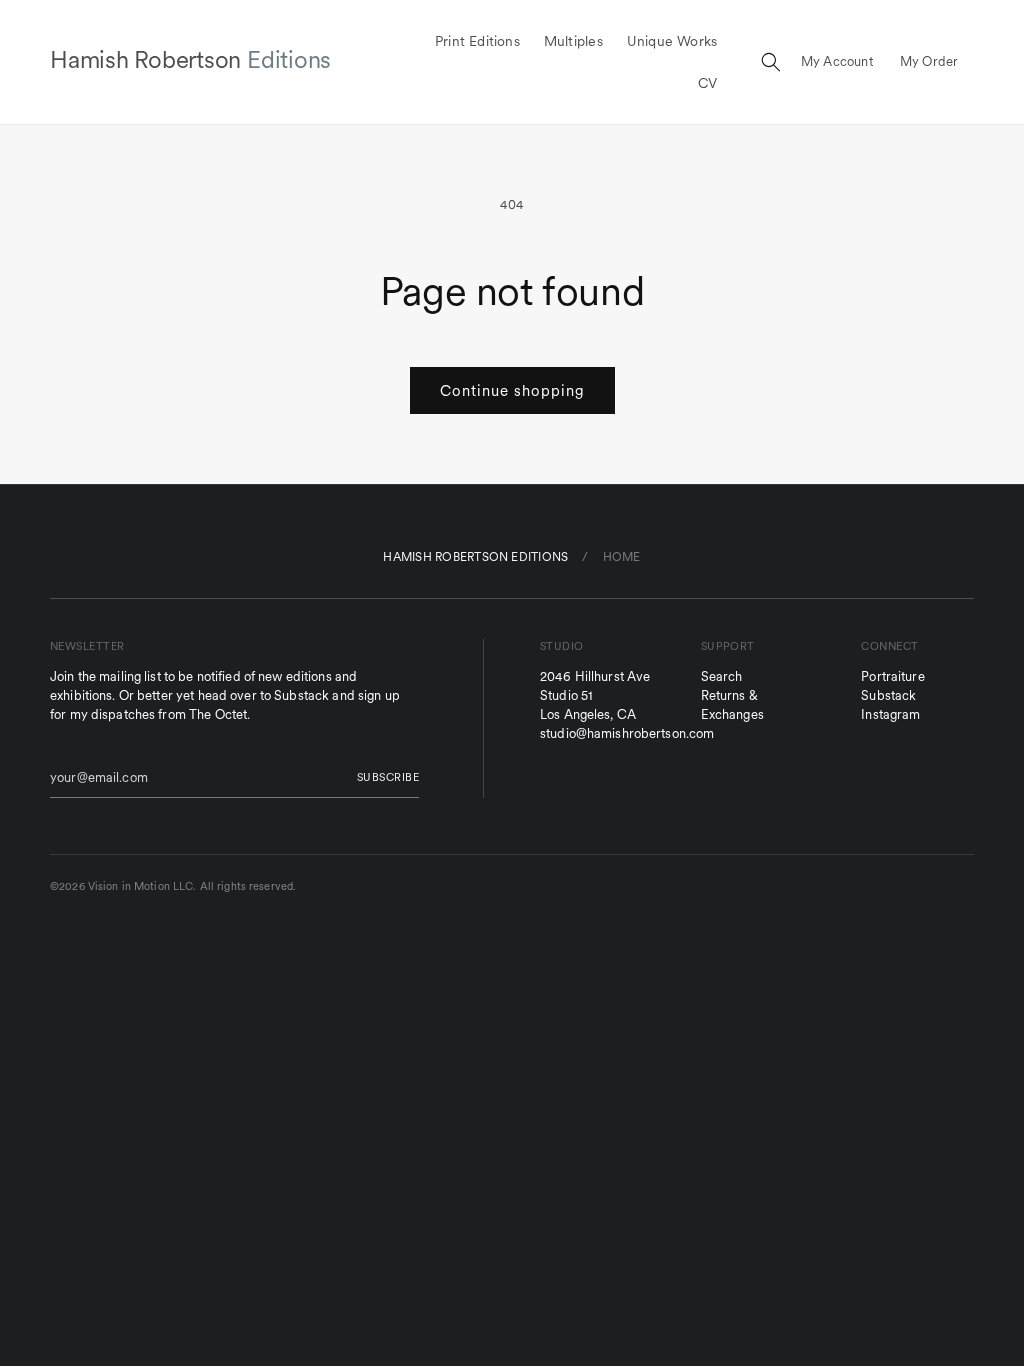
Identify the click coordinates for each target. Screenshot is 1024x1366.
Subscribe (388, 777)
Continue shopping (512, 390)
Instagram (890, 714)
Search (722, 676)
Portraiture (892, 676)
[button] (771, 62)
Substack (888, 695)
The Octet (218, 714)
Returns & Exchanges (732, 705)
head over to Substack (264, 695)
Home (622, 556)
